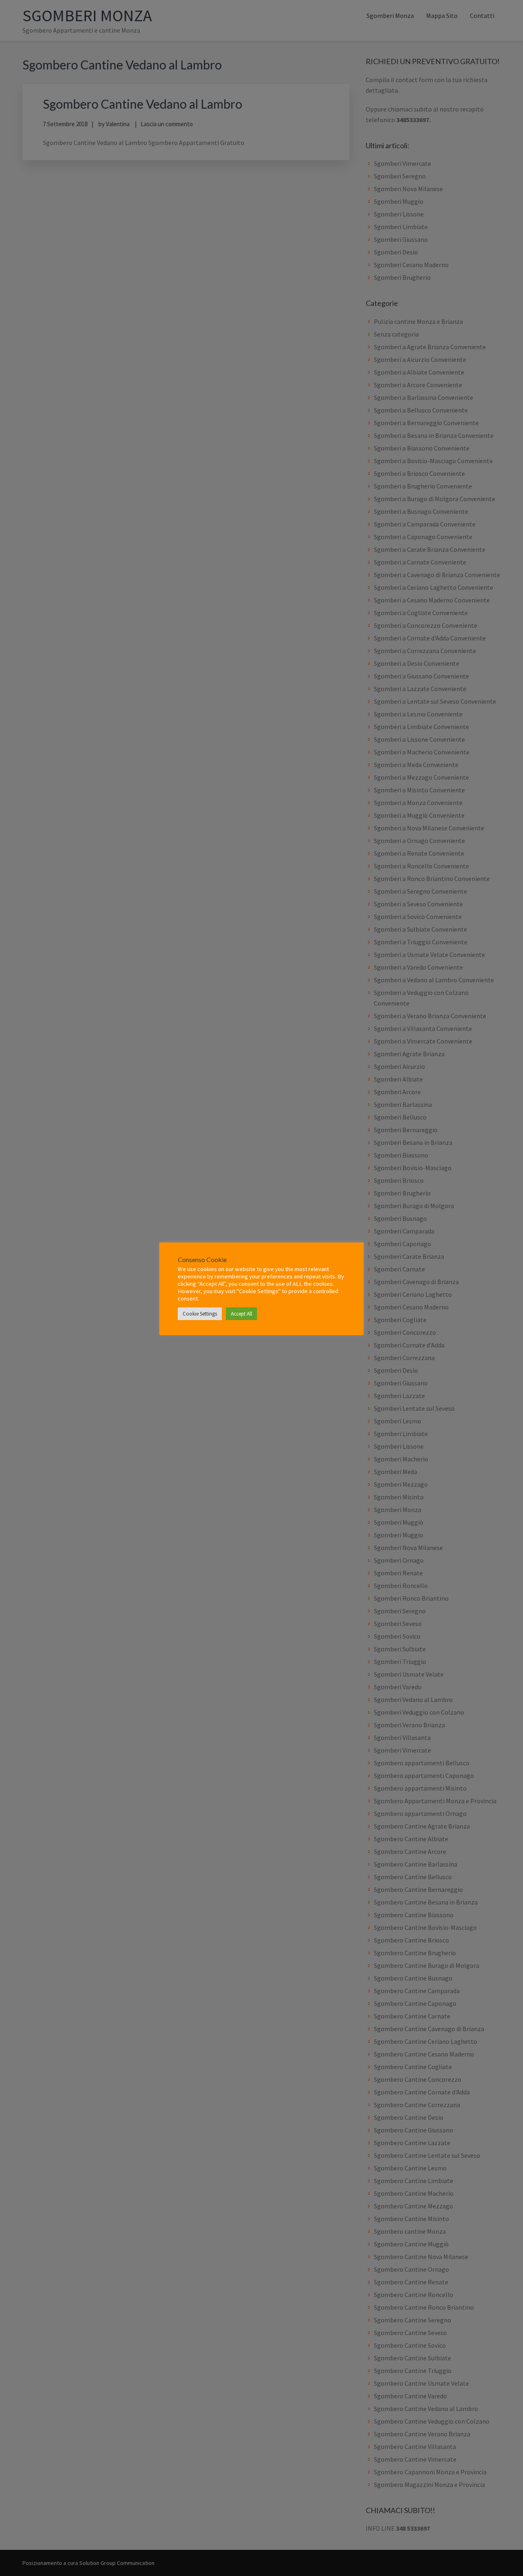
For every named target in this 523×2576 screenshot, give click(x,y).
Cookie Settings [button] (200, 1314)
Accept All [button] (241, 1314)
